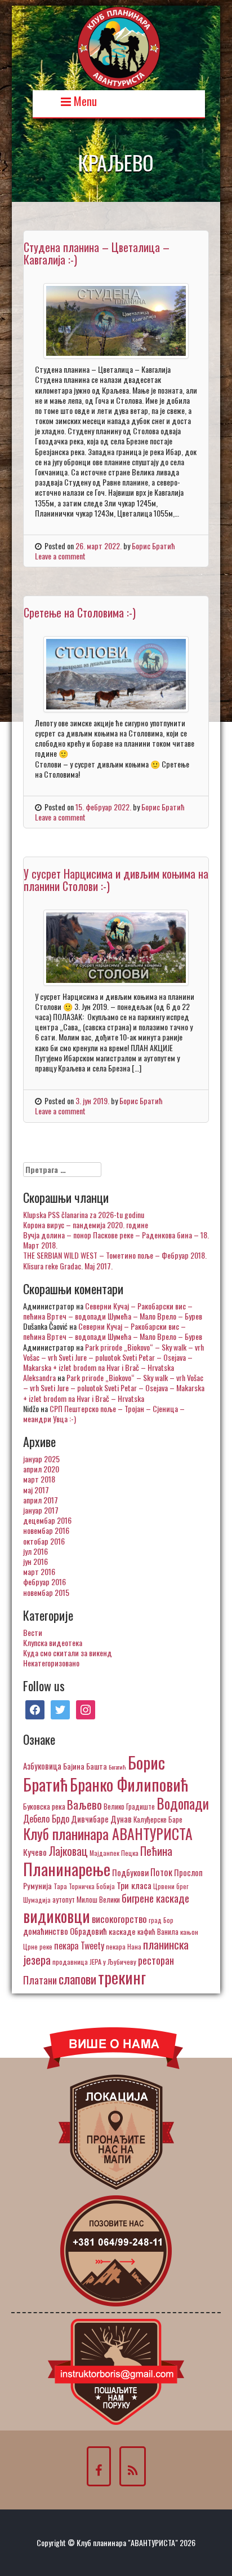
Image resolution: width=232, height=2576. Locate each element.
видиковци (57, 1916)
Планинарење (67, 1869)
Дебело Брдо (46, 1819)
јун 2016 (35, 1561)
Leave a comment (60, 556)
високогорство (119, 1918)
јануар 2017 (41, 1510)
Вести (33, 1632)
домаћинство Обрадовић (65, 1931)
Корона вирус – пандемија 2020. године (86, 1225)
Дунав (121, 1819)
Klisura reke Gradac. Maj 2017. (68, 1266)
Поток (161, 1872)
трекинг (122, 1977)
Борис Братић (153, 546)
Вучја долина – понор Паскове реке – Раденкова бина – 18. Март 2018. (116, 1240)
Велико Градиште (129, 1806)
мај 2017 (36, 1490)
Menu (84, 100)
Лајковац (68, 1851)
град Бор (161, 1920)
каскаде (122, 1931)
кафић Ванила (158, 1931)
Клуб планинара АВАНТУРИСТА (108, 1833)
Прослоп (188, 1872)
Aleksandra (39, 1377)
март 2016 (39, 1571)
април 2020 (41, 1469)
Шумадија (37, 1900)
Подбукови (130, 1872)
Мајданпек (104, 1853)
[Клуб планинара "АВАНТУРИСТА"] (119, 47)
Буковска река (44, 1806)
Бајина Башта (85, 1766)
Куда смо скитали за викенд (68, 1653)
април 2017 (41, 1500)
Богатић (117, 1767)
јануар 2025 (41, 1459)
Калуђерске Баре (158, 1819)
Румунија (37, 1885)
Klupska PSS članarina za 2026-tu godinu (84, 1214)
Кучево (35, 1852)
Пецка (130, 1853)
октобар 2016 (44, 1541)
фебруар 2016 (44, 1582)
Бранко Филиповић (129, 1784)
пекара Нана (124, 1946)
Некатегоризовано (51, 1663)
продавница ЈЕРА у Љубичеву (94, 1962)
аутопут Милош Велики (86, 1899)
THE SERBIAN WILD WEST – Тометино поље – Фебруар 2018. (115, 1255)
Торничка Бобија (92, 1886)
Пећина (156, 1851)
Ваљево (84, 1804)
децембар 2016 (47, 1520)
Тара (60, 1886)
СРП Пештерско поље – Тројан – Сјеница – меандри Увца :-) (104, 1413)
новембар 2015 (46, 1592)
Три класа (134, 1885)
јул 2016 (35, 1551)
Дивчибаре (90, 1819)
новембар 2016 (46, 1530)
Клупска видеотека (53, 1642)
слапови (77, 1979)
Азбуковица (42, 1766)
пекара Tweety (79, 1946)
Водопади (183, 1803)
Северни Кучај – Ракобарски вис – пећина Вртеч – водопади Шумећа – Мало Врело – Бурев (113, 1311)
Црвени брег (171, 1886)
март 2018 (39, 1479)
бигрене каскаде (155, 1898)
